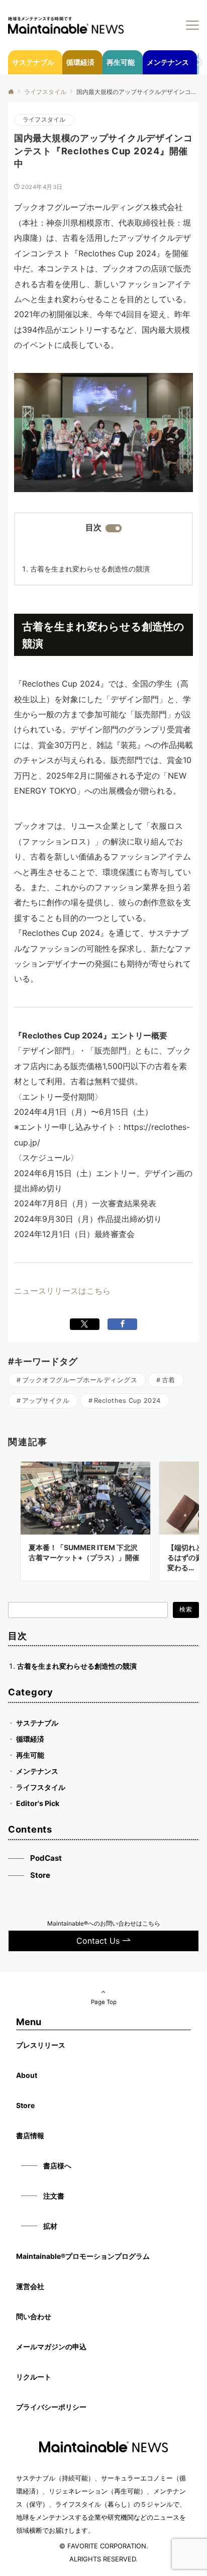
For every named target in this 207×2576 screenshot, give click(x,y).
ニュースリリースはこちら (62, 1291)
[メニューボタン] (192, 25)
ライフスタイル (44, 120)
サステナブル (37, 1723)
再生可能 (30, 1755)
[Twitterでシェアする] (85, 1324)
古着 (169, 1380)
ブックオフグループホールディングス (80, 1380)
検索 (186, 1609)
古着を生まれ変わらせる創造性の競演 (90, 569)
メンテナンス (37, 1771)
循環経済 (30, 1739)
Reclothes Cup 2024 (127, 1401)
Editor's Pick (38, 1803)
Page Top (104, 2002)
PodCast (46, 1858)
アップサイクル (46, 1401)
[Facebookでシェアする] (122, 1324)
